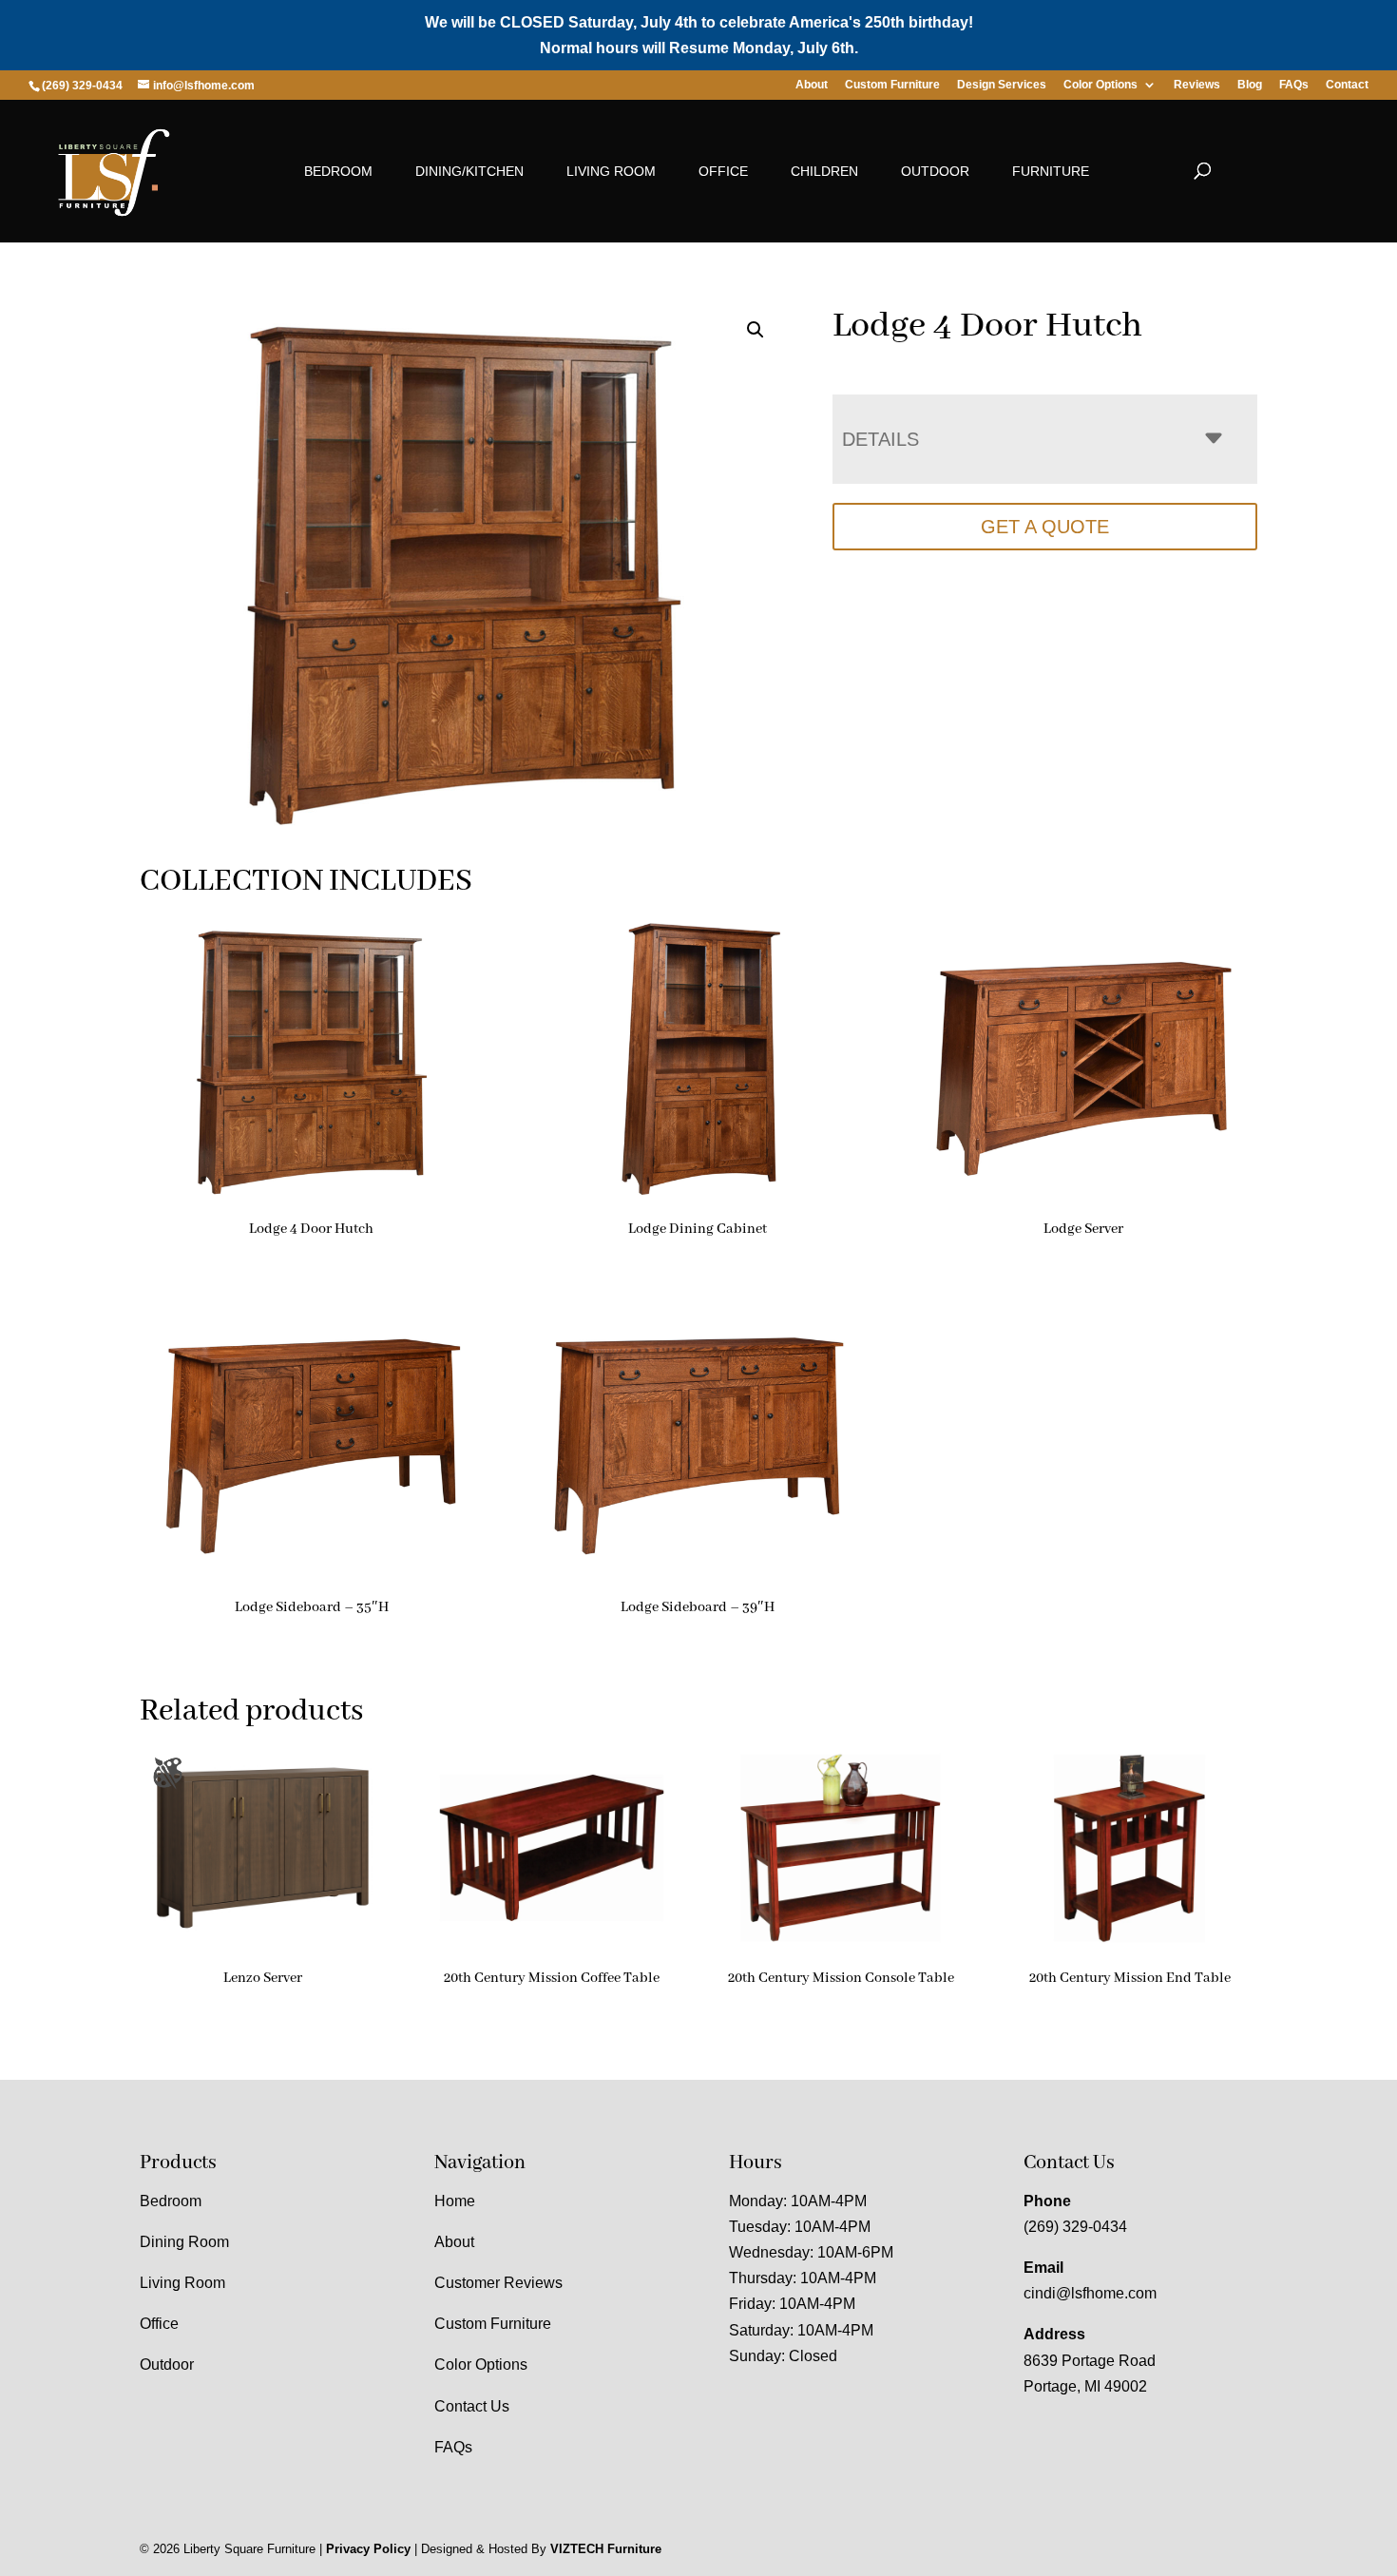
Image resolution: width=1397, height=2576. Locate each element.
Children (824, 171)
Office (723, 171)
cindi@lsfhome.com (1090, 2293)
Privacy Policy (368, 2549)
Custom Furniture (892, 85)
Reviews (1197, 85)
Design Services (1002, 85)
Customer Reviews (498, 2283)
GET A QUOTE (1045, 527)
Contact (1347, 85)
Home (455, 2201)
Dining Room (184, 2242)
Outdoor (935, 171)
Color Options (1100, 85)
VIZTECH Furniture (606, 2549)
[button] (756, 330)
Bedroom (338, 171)
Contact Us (472, 2406)
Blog (1250, 85)
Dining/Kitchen (469, 171)
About (812, 85)
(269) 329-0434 (1075, 2227)
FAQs (1294, 85)
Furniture (1051, 171)
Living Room (611, 171)
